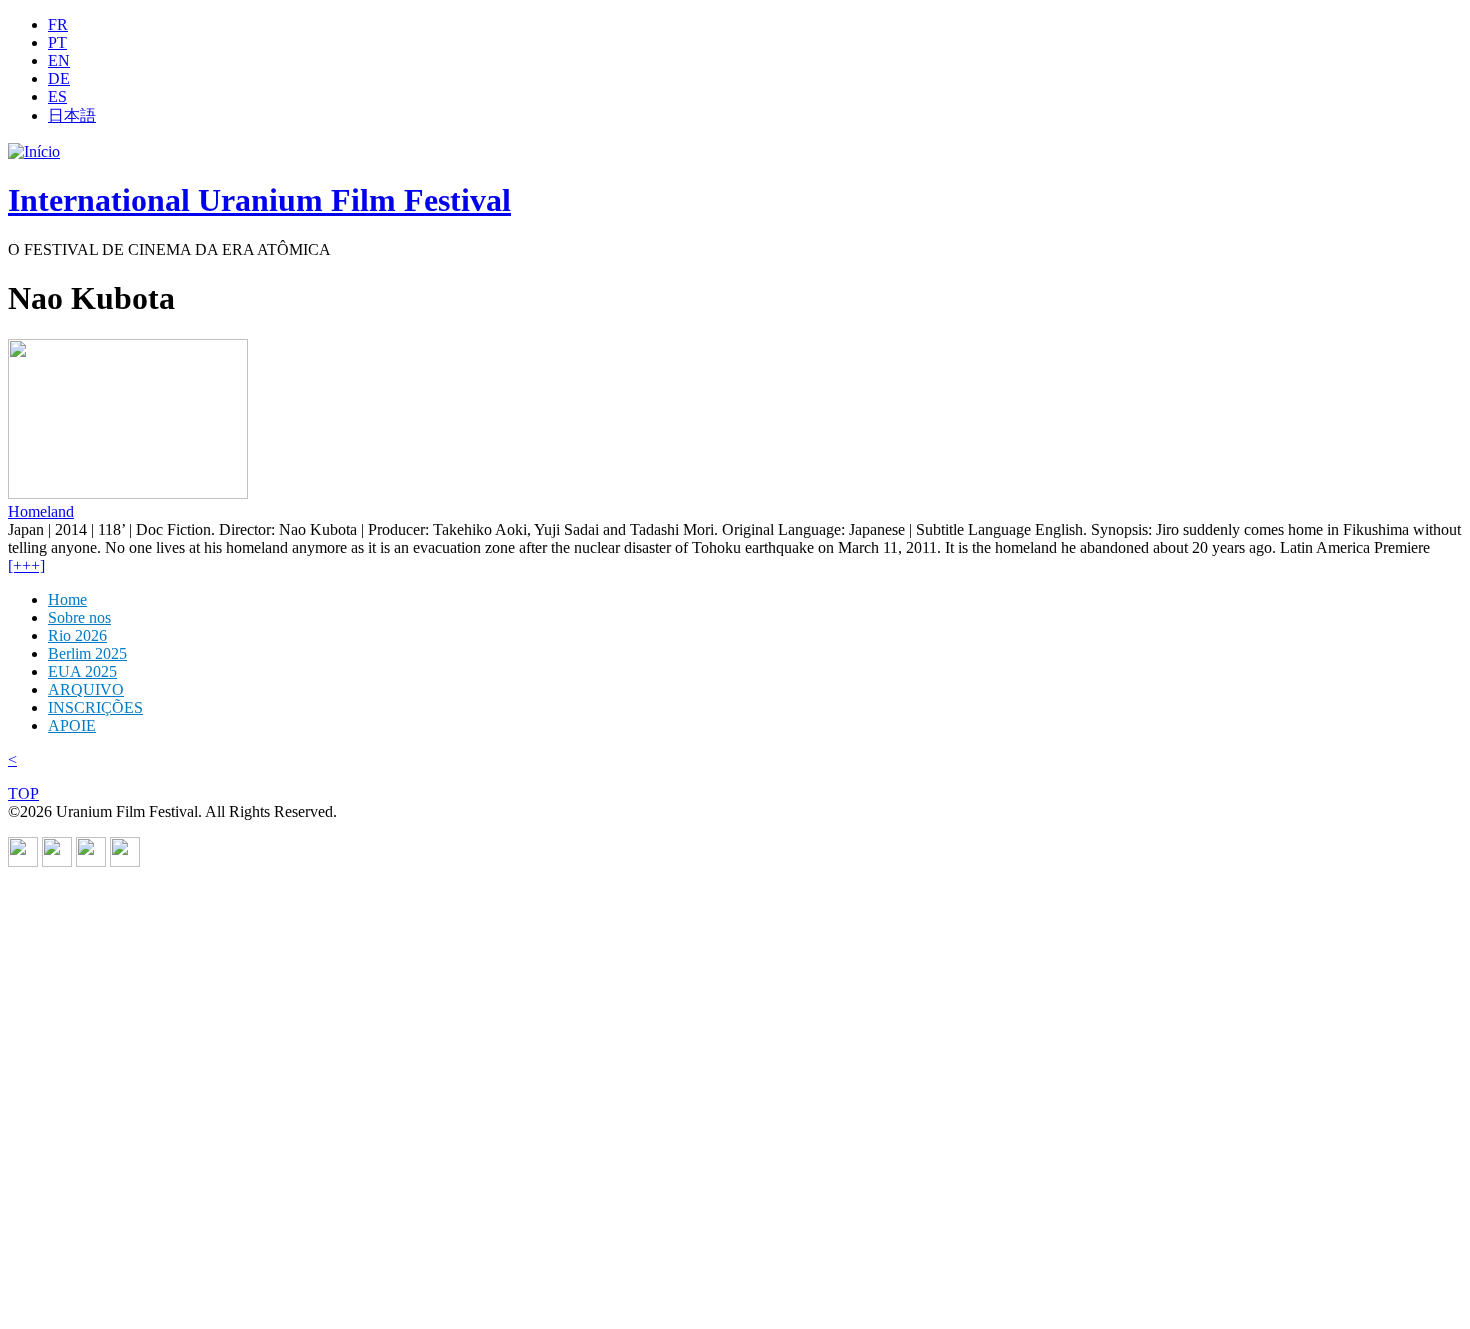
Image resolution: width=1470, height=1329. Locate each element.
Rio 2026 (77, 635)
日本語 (72, 115)
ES (57, 96)
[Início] (34, 151)
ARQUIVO (86, 689)
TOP (23, 793)
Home (67, 599)
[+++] (26, 565)
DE (59, 78)
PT (57, 42)
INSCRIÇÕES (95, 707)
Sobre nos (79, 617)
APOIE (72, 725)
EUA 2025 (82, 671)
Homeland (41, 511)
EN (59, 60)
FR (58, 24)
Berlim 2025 (87, 653)
